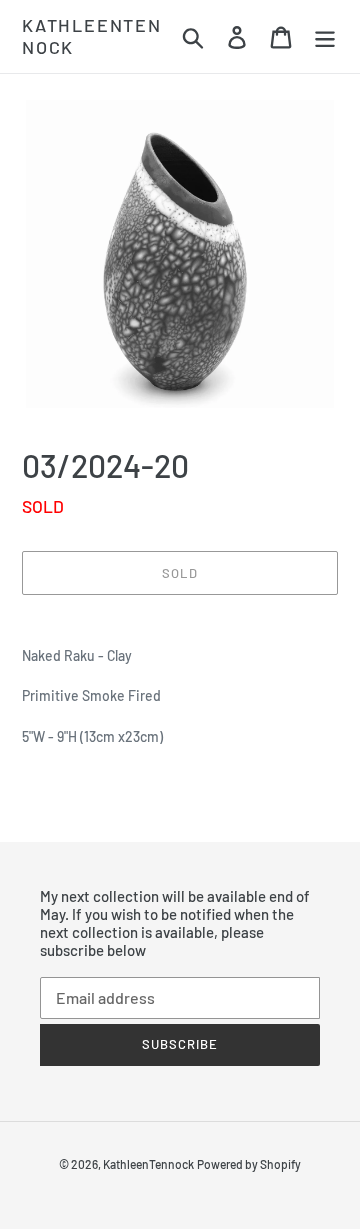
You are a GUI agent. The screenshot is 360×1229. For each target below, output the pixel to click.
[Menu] (325, 36)
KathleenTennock (92, 36)
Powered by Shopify (249, 1164)
